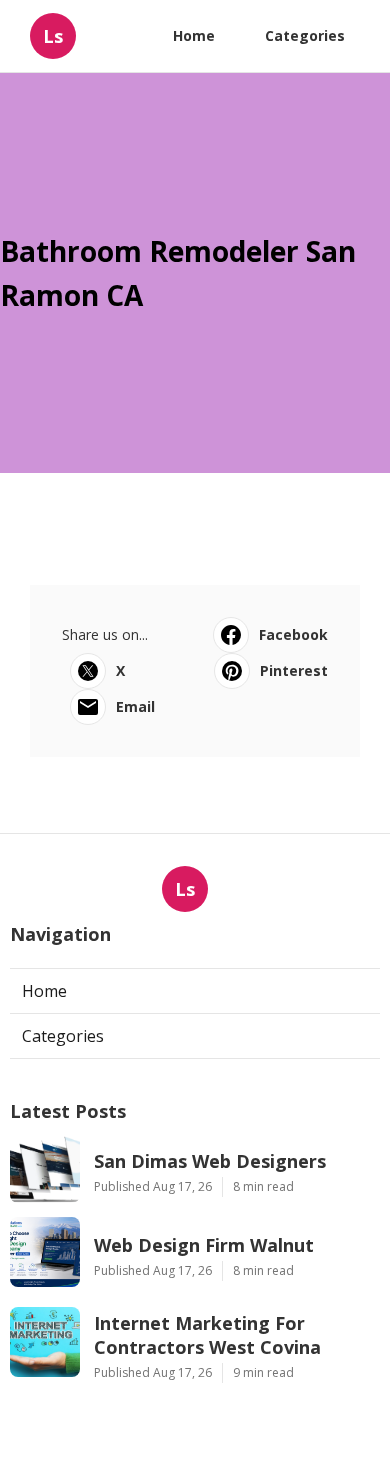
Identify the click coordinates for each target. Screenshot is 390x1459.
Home (194, 35)
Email (135, 706)
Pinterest (294, 670)
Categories (305, 35)
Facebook (293, 634)
